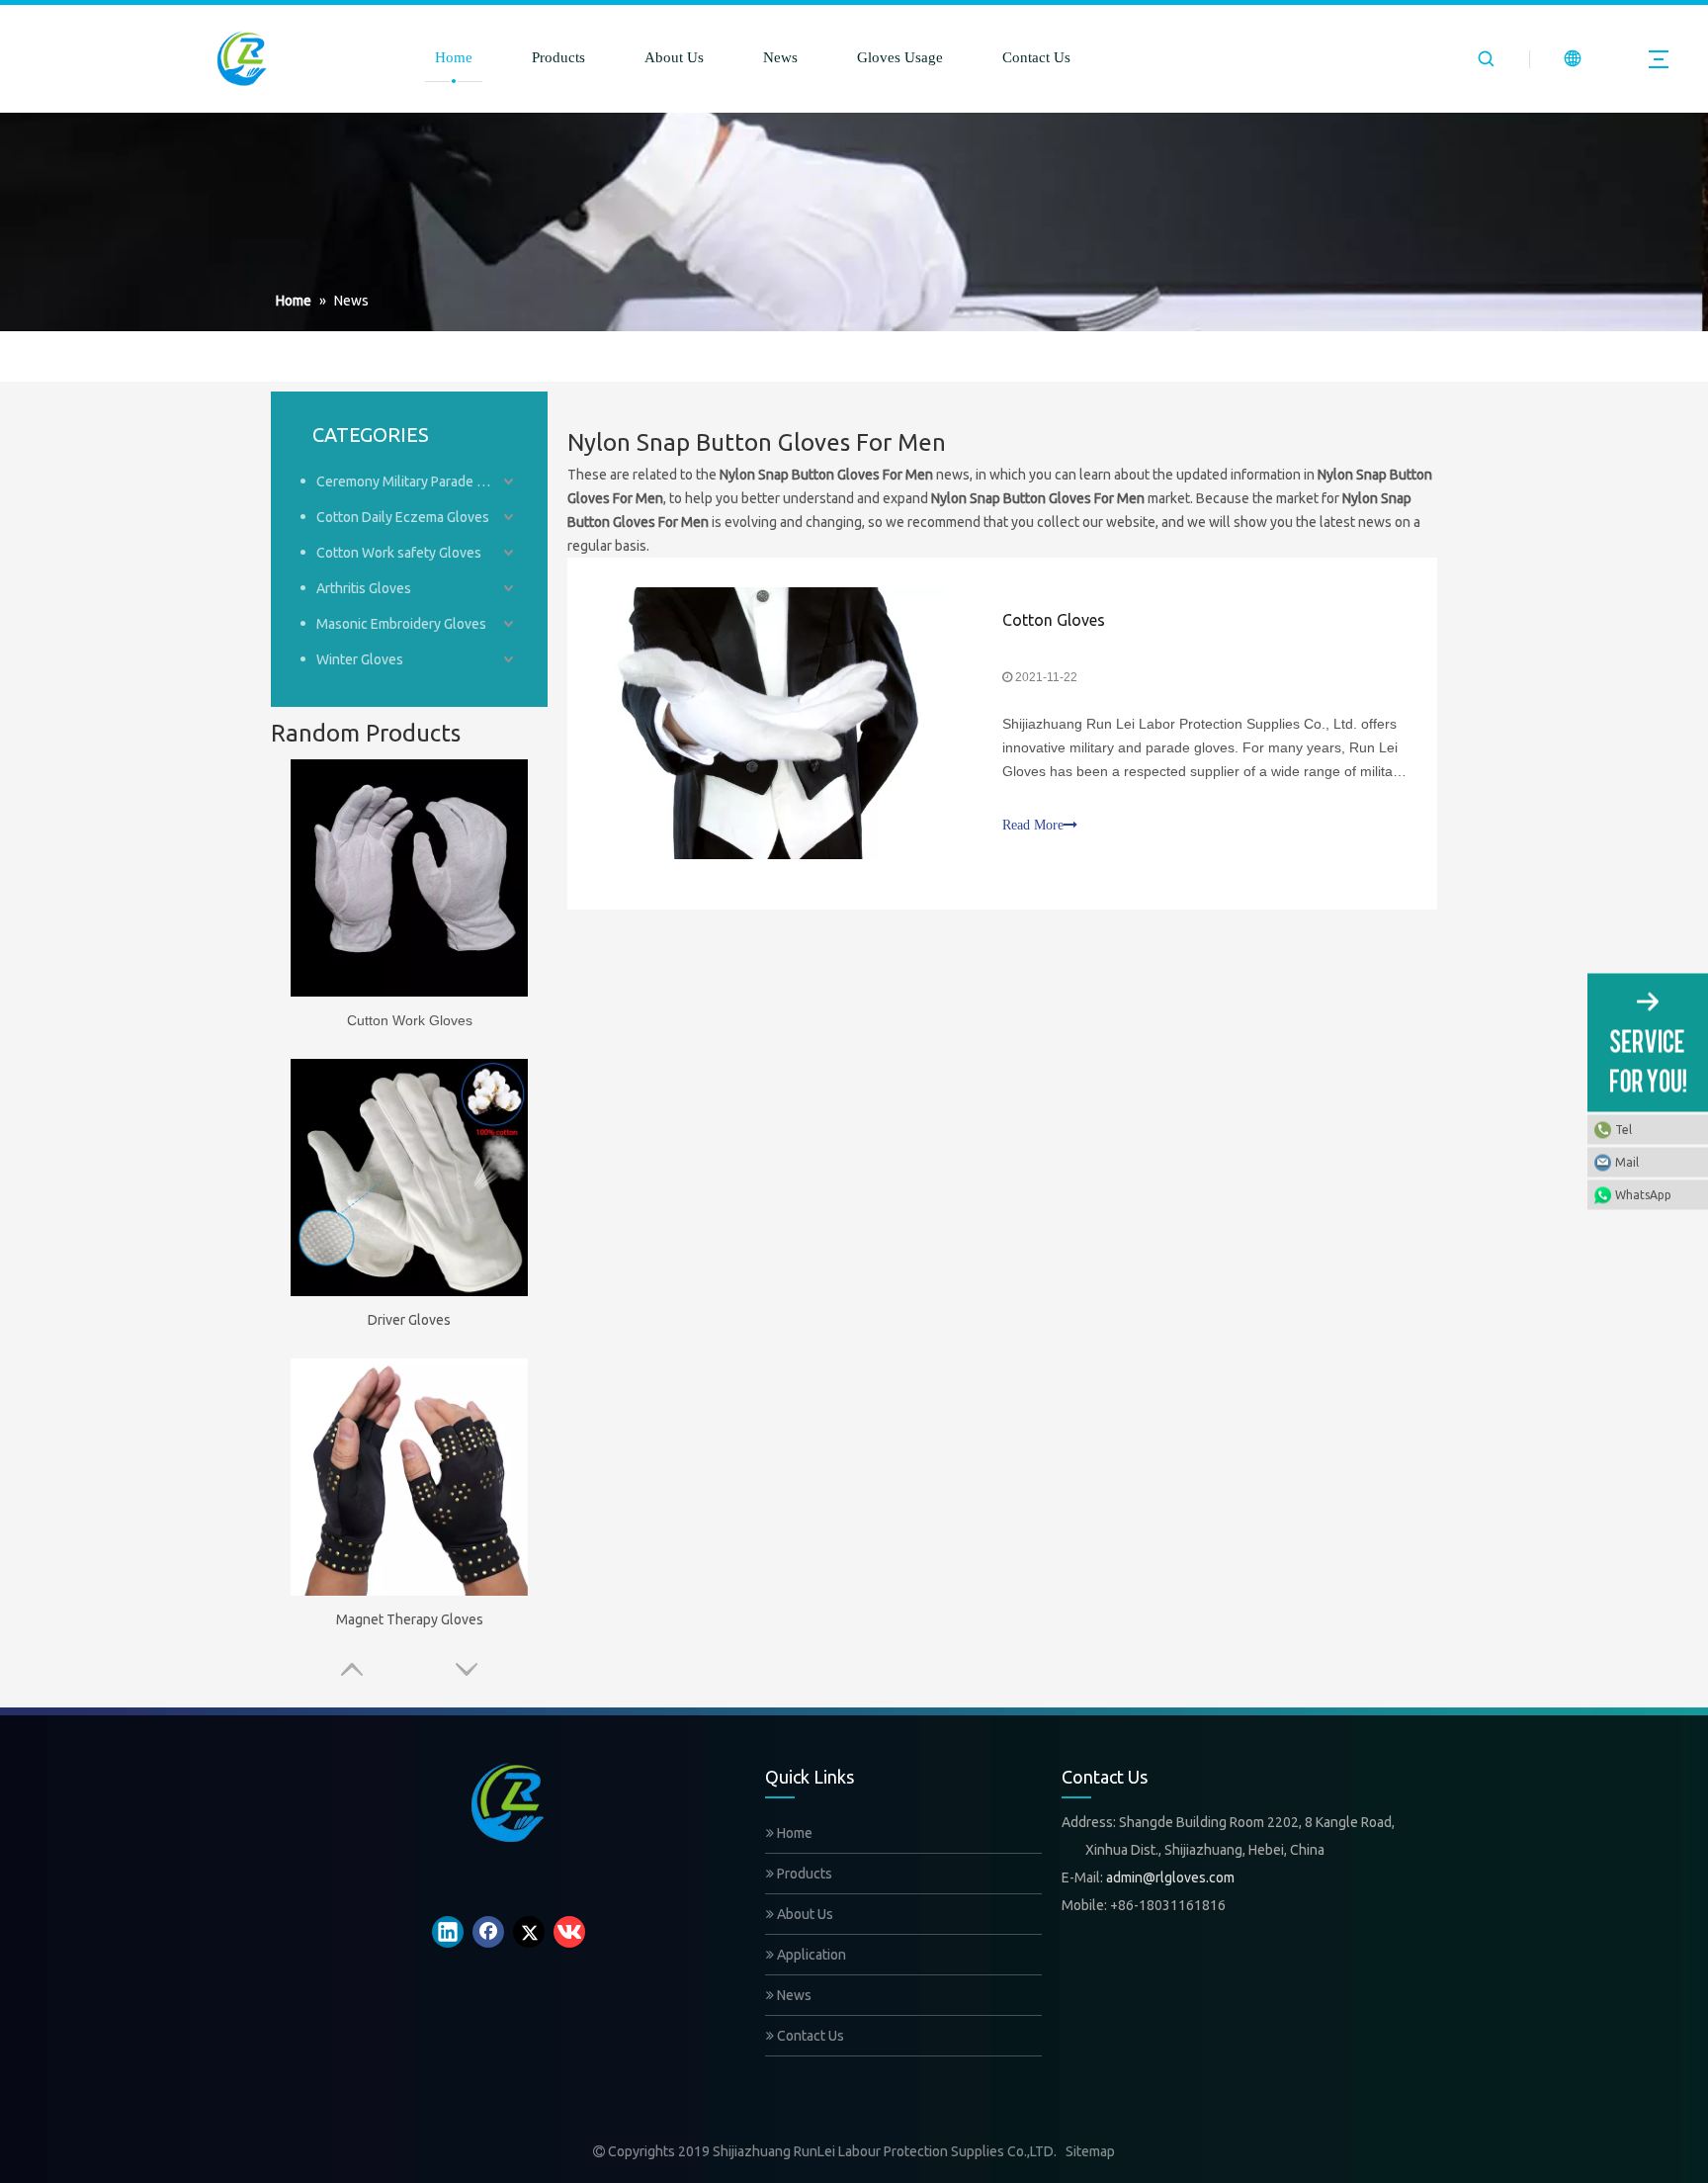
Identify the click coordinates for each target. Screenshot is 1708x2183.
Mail (1627, 1162)
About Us (674, 57)
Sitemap (1090, 2151)
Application (810, 1955)
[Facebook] (488, 1932)
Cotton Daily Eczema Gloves (403, 517)
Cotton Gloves (1054, 620)
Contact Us (1036, 57)
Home (454, 57)
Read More (1033, 825)
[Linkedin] (448, 1932)
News (780, 57)
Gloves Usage (900, 57)
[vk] (569, 1932)
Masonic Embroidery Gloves (401, 624)
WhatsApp (1643, 1195)
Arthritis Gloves (364, 588)
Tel (1623, 1130)
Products (558, 57)
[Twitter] (529, 1932)
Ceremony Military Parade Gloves (417, 481)
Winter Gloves (360, 659)
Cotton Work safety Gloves (399, 553)
